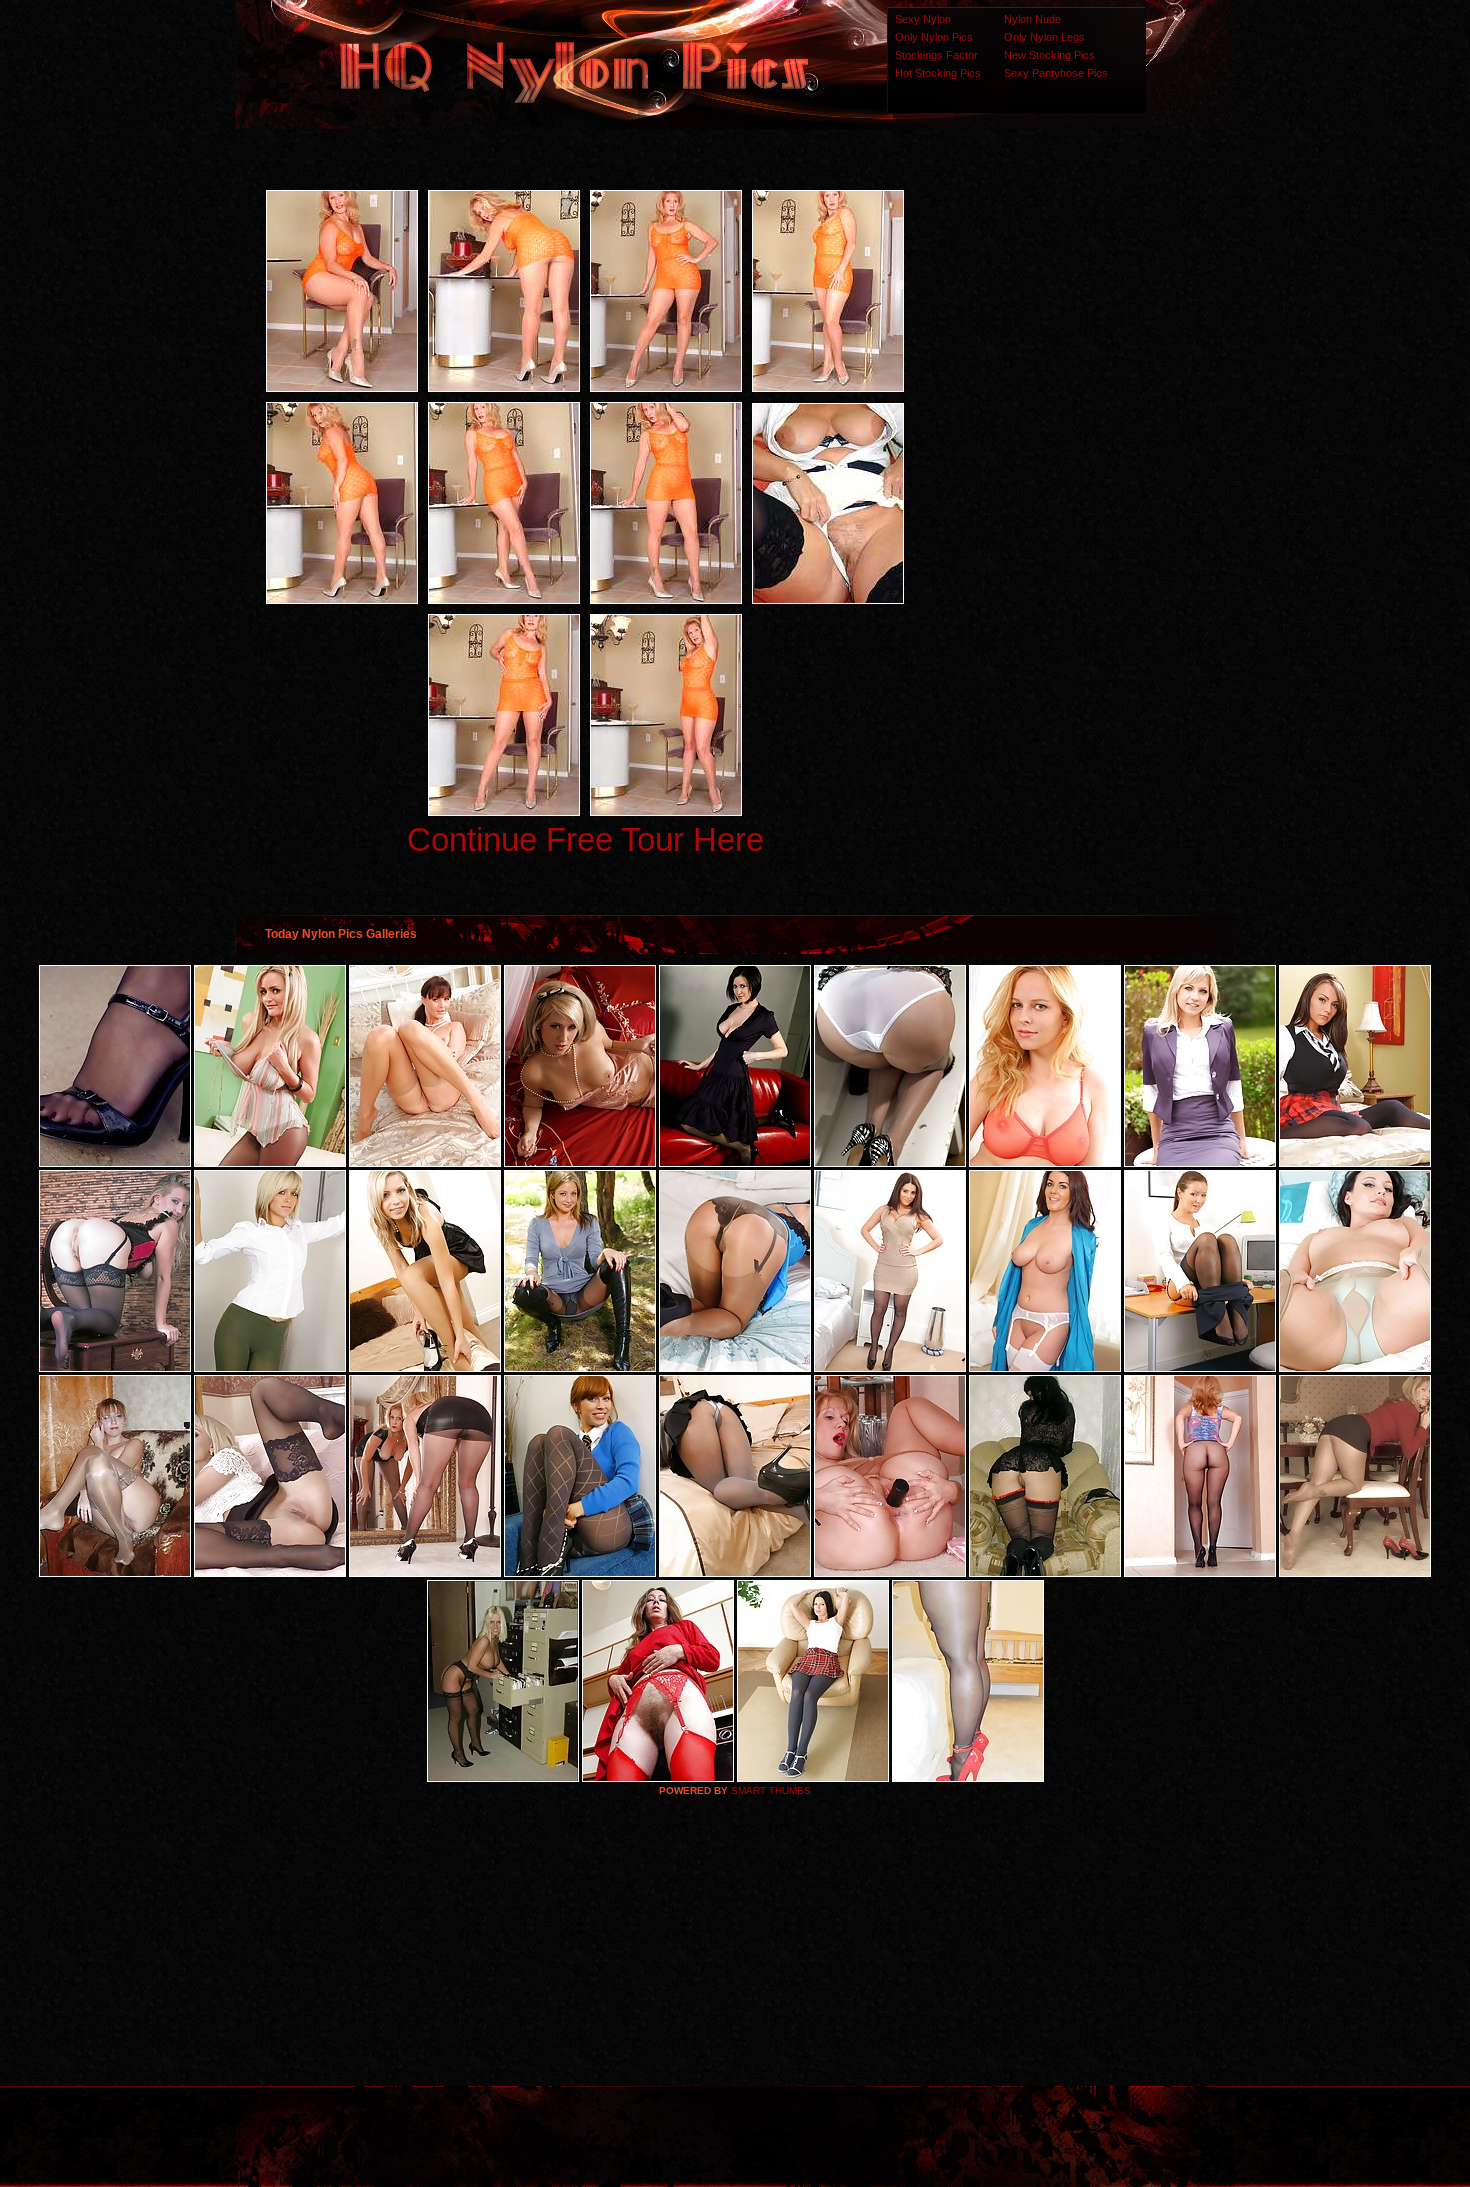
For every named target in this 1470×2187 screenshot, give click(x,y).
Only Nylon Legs (1044, 37)
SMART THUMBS (771, 1790)
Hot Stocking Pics (938, 73)
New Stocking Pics (1049, 55)
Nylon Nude (1032, 19)
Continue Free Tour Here (585, 839)
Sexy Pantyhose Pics (1056, 73)
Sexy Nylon (923, 19)
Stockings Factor (936, 55)
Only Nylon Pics (934, 37)
